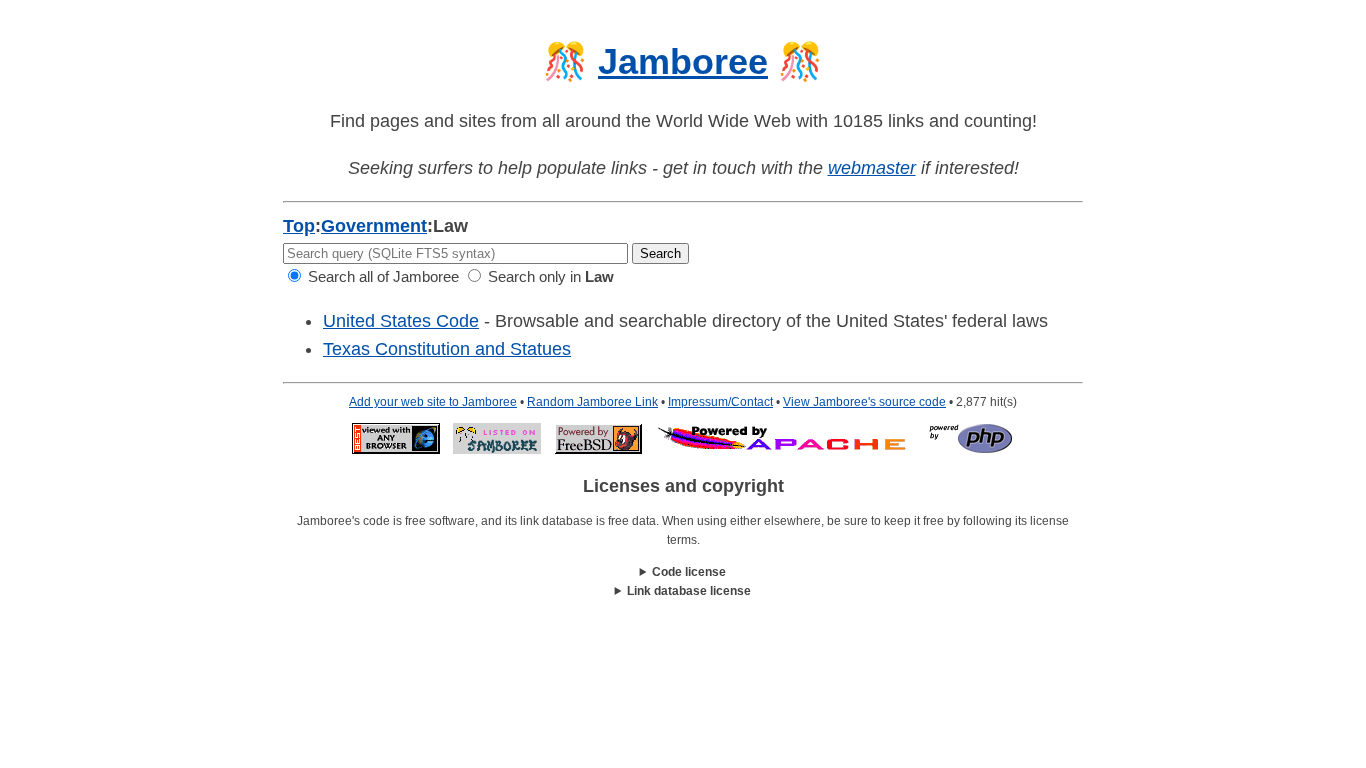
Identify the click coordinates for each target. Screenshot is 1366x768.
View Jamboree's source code (864, 402)
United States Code (401, 321)
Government (374, 226)
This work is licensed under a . (683, 592)
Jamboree (683, 61)
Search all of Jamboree (381, 276)
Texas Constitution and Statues (447, 349)
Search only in (549, 276)
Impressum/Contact (720, 402)
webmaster (872, 168)
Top (299, 226)
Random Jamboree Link (592, 402)
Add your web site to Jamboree (433, 402)
